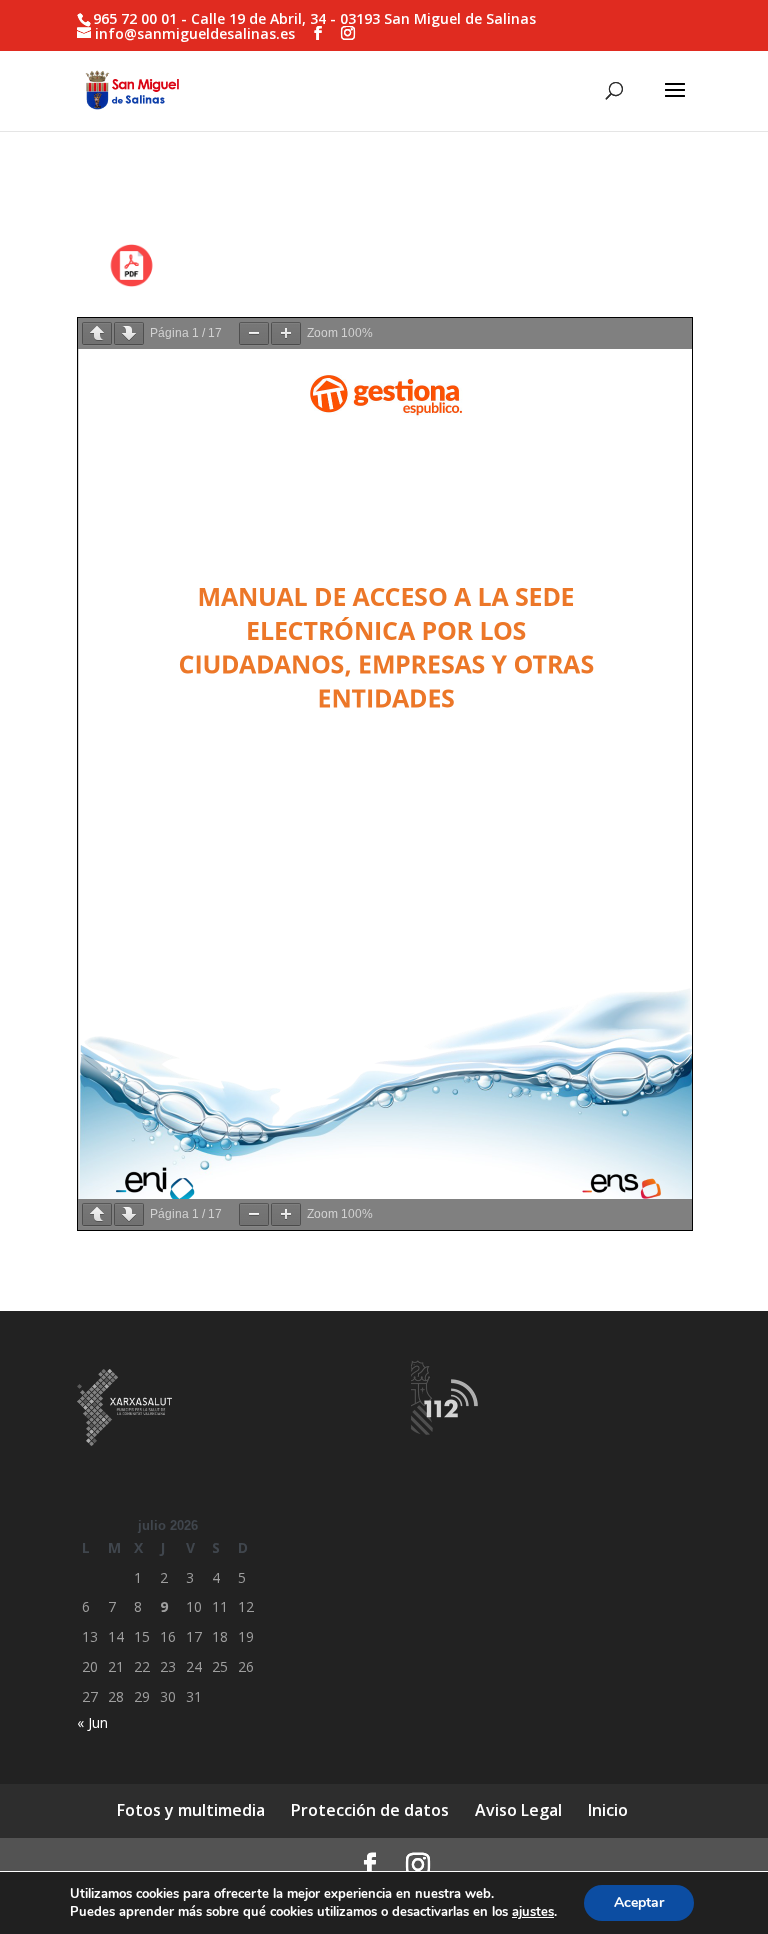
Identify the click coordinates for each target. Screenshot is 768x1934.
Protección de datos (370, 1810)
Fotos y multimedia (191, 1810)
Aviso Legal (518, 1810)
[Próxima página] (129, 333)
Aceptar (639, 1902)
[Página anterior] (97, 333)
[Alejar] (254, 333)
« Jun (92, 1722)
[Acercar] (286, 333)
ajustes (533, 1912)
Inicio (608, 1810)
